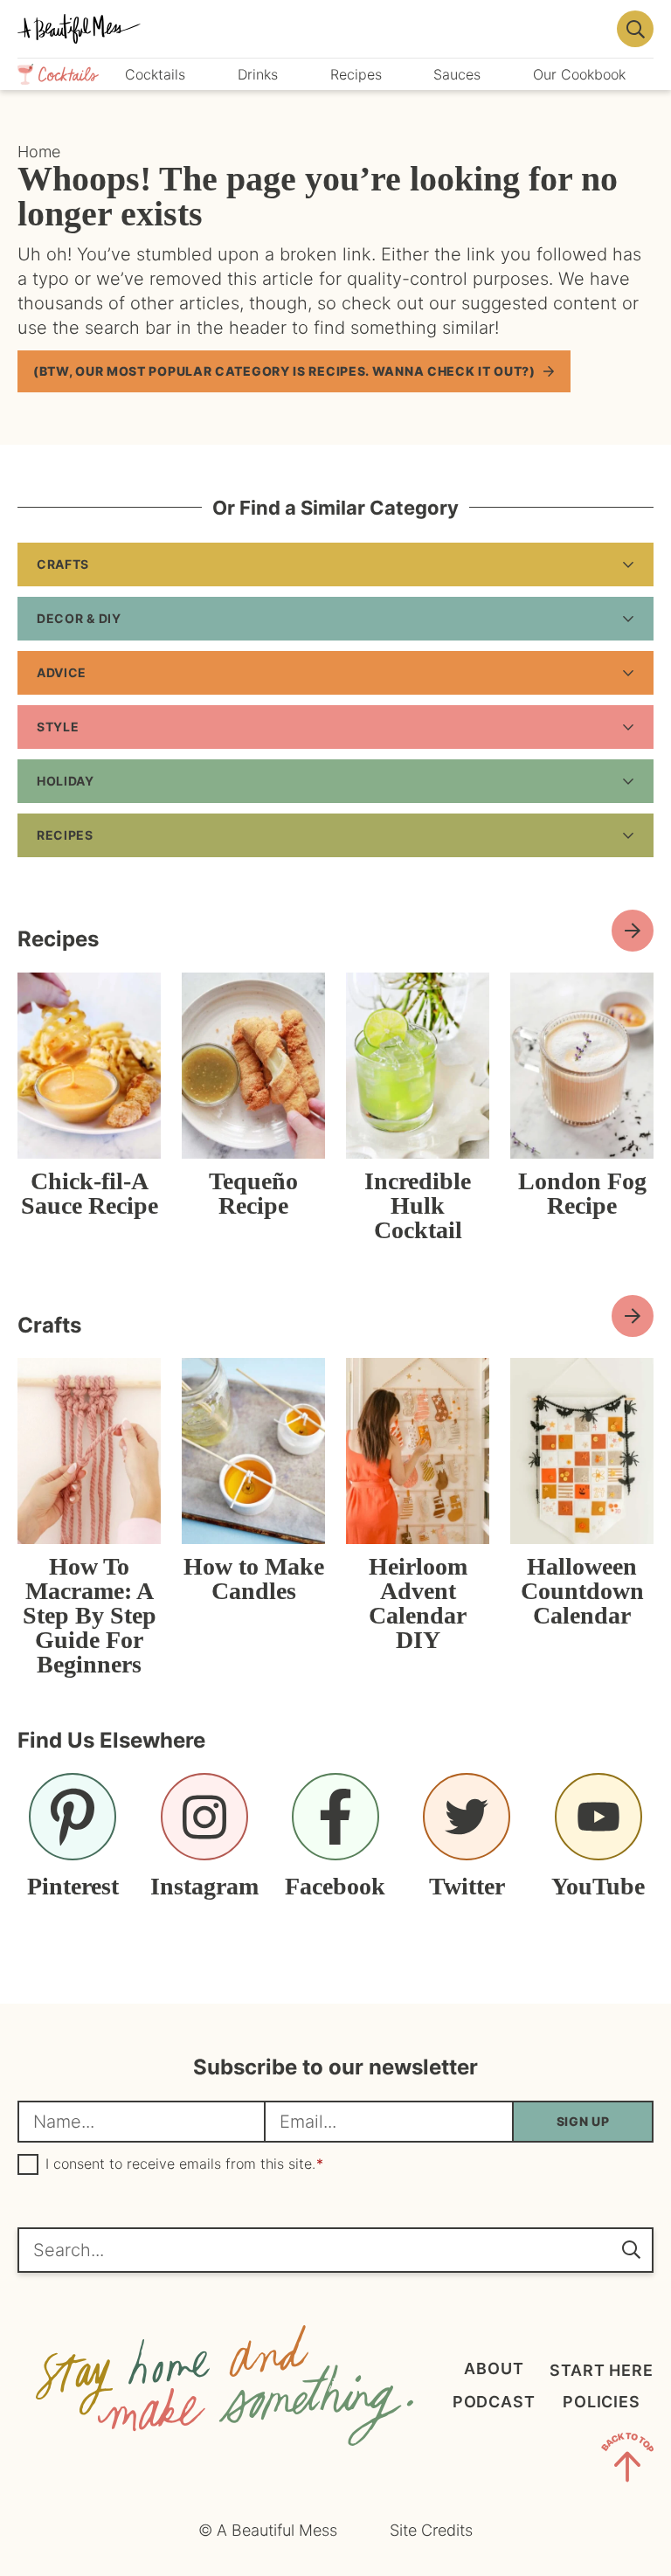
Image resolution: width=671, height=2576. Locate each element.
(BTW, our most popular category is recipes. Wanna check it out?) (284, 371)
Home (39, 152)
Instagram (204, 1886)
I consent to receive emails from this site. (184, 2164)
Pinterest (73, 1886)
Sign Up (583, 2121)
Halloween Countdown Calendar (582, 1591)
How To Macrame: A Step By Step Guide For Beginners (90, 1615)
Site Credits (431, 2530)
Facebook (335, 1886)
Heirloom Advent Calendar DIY (418, 1603)
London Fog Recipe (582, 1193)
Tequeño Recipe (253, 1193)
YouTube (598, 1886)
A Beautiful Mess (312, 29)
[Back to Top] (627, 2461)
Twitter (467, 1886)
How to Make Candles (254, 1579)
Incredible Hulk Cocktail (418, 1205)
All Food (633, 931)
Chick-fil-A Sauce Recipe (90, 1193)
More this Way (633, 1316)
